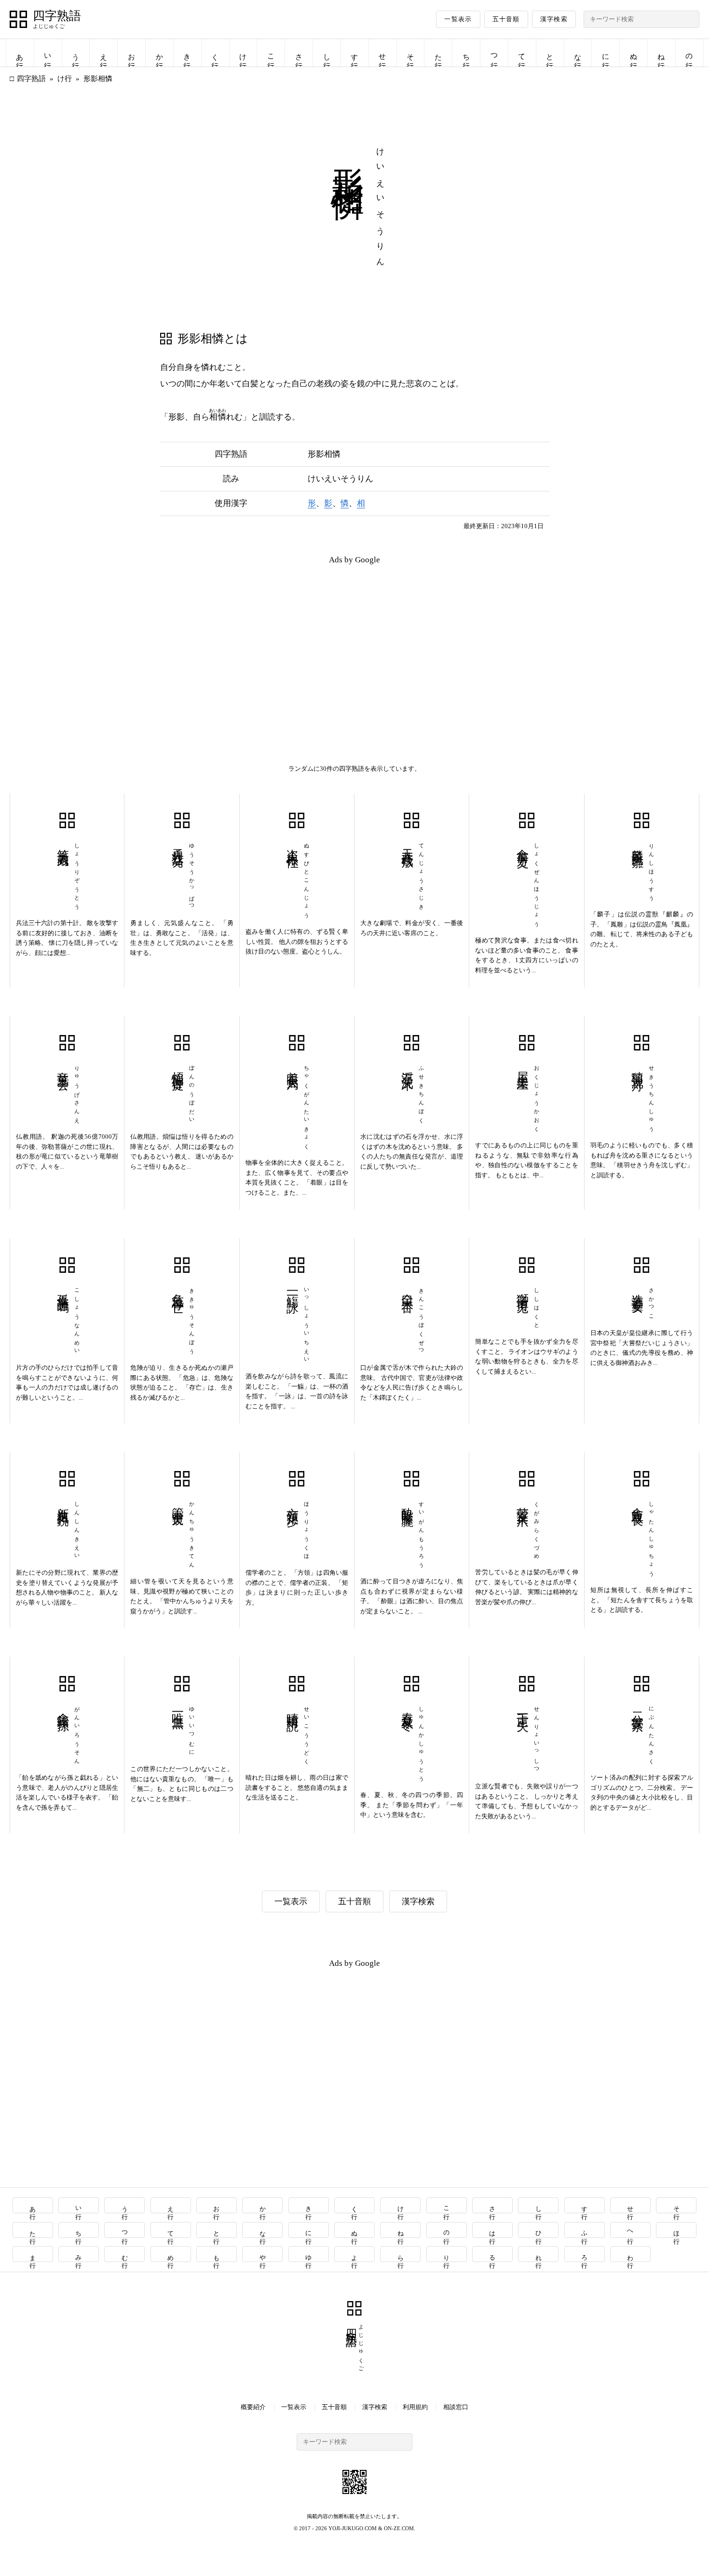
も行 (217, 2254)
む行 (125, 2254)
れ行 (539, 2254)
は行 (493, 2230)
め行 (171, 2254)
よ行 (355, 2254)
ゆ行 (309, 2254)
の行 (689, 53)
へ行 (631, 2230)
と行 (550, 53)
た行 (438, 53)
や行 (263, 2254)
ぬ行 (634, 53)
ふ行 (585, 2230)
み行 (79, 2254)
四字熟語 (57, 16)
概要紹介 (253, 2407)
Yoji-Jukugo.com (353, 2528)
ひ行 (539, 2230)
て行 (522, 53)
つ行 (494, 53)
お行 (132, 53)
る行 (493, 2254)
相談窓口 (456, 2407)
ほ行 (676, 2230)
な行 (578, 53)
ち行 (466, 53)
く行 (215, 53)
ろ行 (585, 2254)
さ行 (299, 53)
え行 (104, 53)
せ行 (382, 53)
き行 (187, 53)
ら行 (401, 2254)
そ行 (410, 53)
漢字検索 (554, 19)
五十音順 (506, 19)
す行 (354, 53)
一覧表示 (458, 19)
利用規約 (415, 2407)
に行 (606, 53)
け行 (243, 53)
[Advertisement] (182, 641)
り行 (447, 2254)
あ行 (20, 53)
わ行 (631, 2254)
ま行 (33, 2254)
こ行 (271, 53)
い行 (48, 53)
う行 (76, 53)
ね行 (661, 53)
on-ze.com (399, 2528)
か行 (160, 53)
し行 (327, 53)
